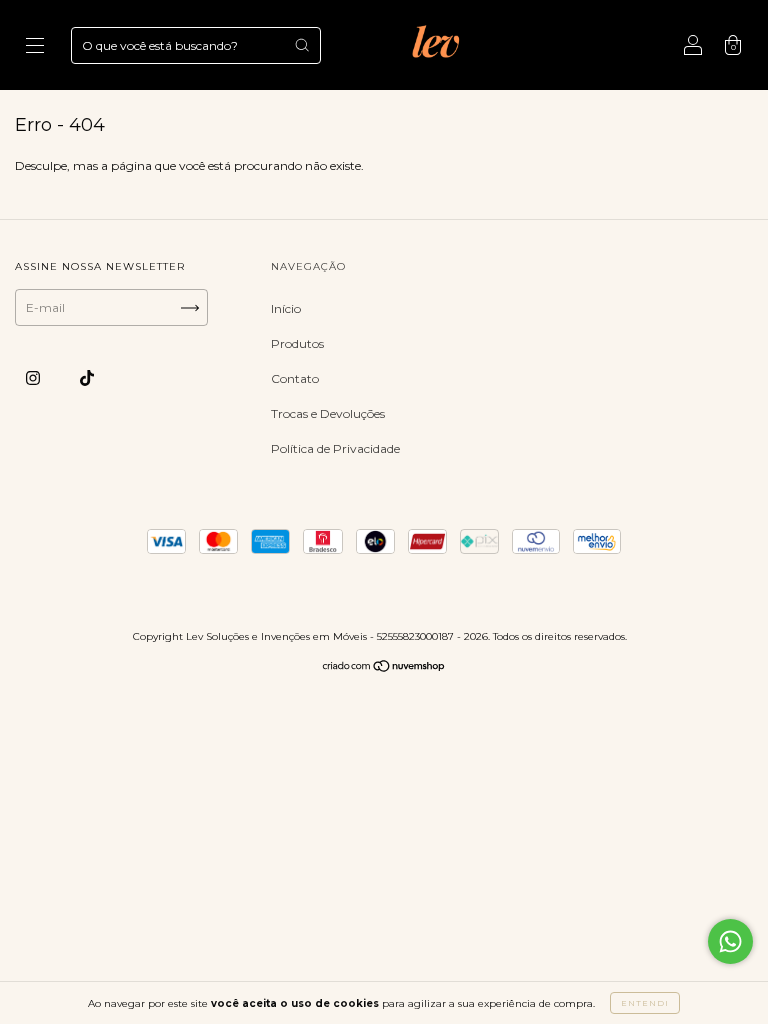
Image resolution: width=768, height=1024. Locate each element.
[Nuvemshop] (384, 668)
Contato (295, 378)
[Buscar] (302, 45)
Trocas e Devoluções (328, 413)
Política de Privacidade (335, 448)
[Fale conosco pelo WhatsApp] (730, 941)
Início (286, 308)
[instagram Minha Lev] (34, 377)
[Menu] (35, 47)
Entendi (645, 1003)
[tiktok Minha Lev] (87, 377)
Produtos (297, 343)
